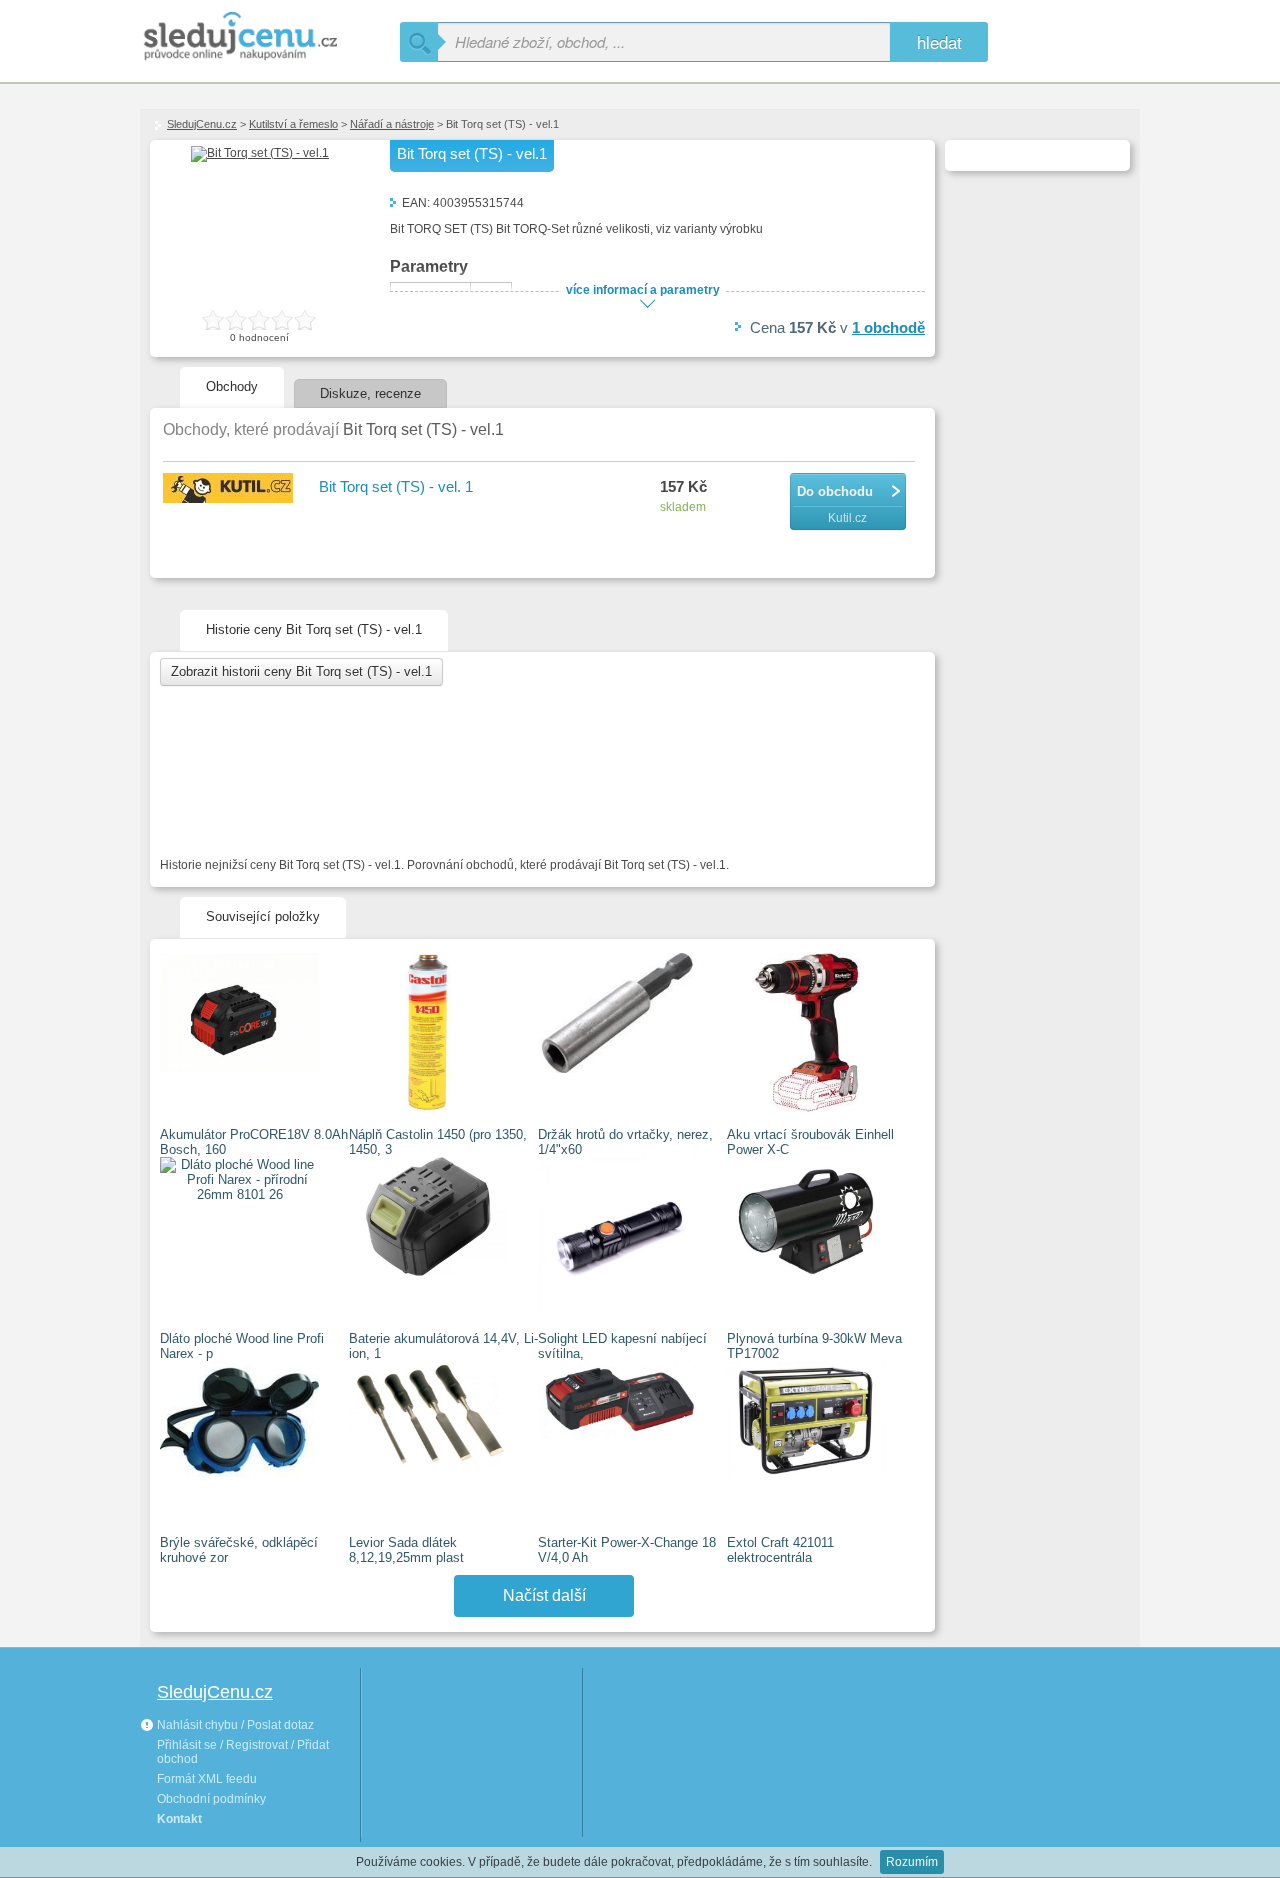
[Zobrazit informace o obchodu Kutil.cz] (231, 489)
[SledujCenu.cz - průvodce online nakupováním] (270, 37)
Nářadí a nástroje (392, 124)
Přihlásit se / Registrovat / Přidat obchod (243, 1752)
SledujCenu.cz (202, 124)
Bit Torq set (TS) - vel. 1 (396, 486)
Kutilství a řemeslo (293, 124)
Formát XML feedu (207, 1779)
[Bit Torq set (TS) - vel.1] (260, 153)
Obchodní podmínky (211, 1799)
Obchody (232, 386)
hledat (939, 41)
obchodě (888, 327)
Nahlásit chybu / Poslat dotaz (234, 1725)
